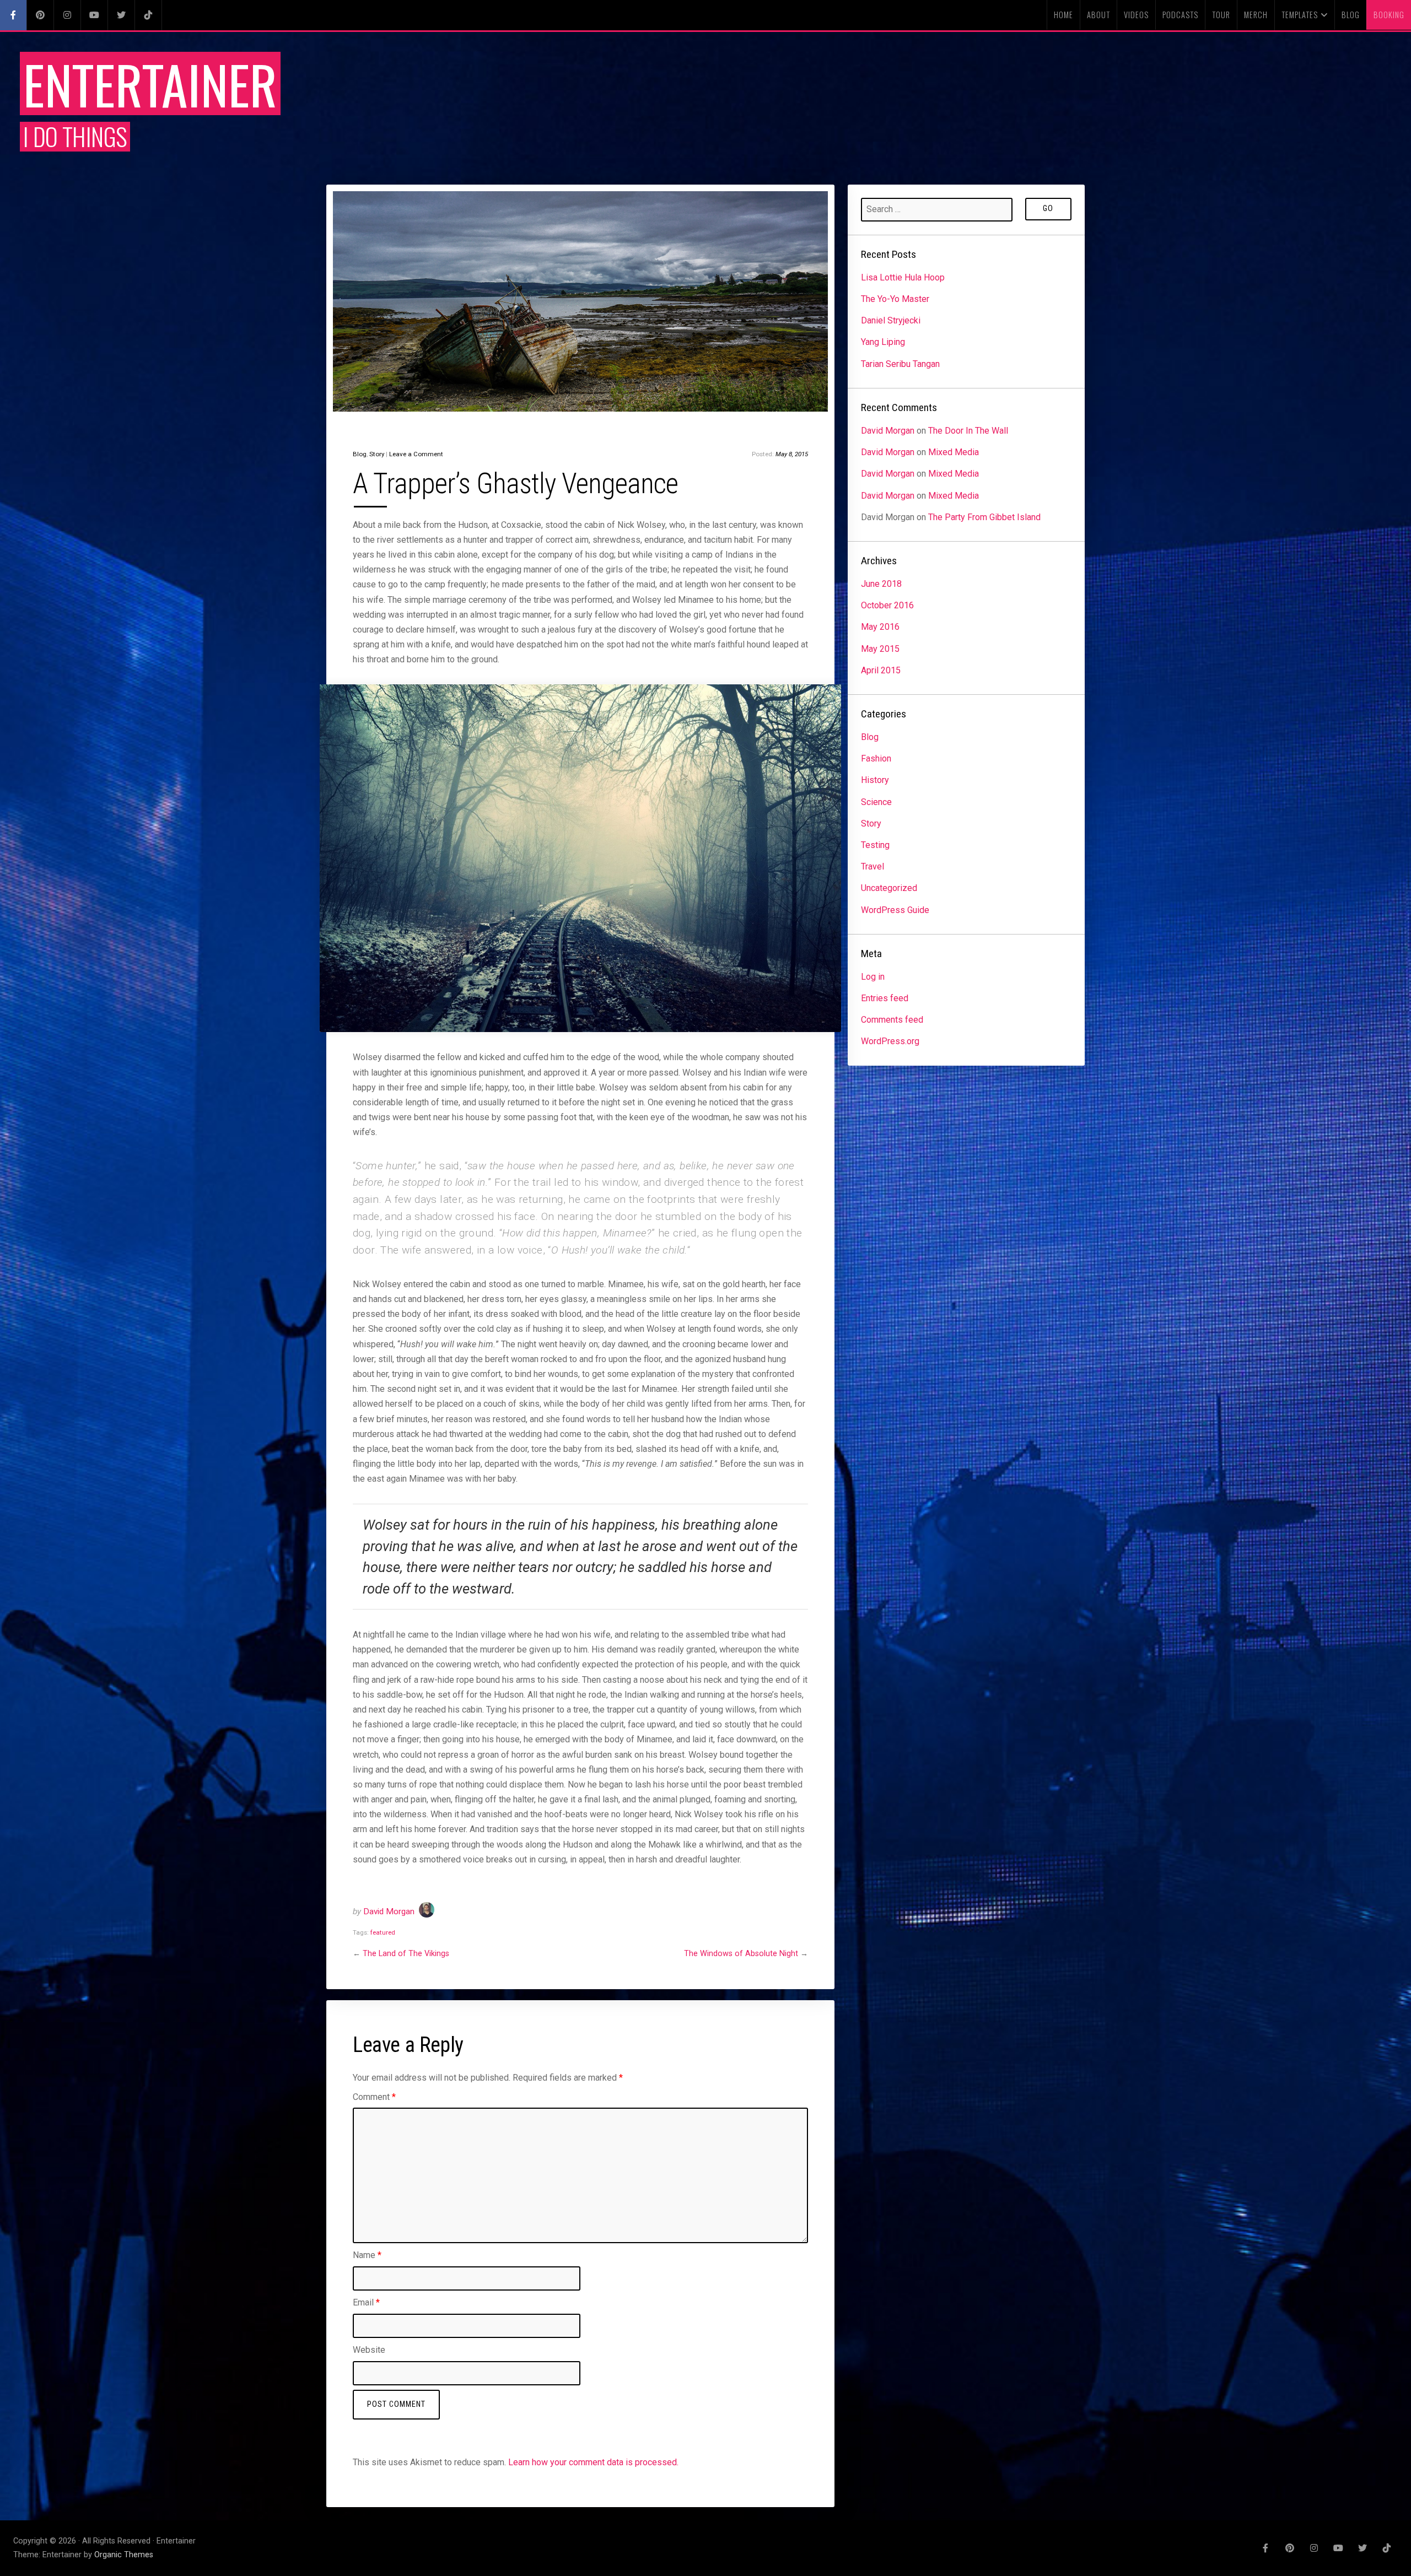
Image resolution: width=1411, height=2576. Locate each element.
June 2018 (881, 584)
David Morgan (389, 1911)
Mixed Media (954, 452)
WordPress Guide (895, 910)
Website (369, 2350)
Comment (374, 2097)
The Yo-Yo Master (895, 299)
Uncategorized (889, 888)
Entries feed (885, 998)
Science (876, 802)
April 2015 (881, 670)
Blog (360, 454)
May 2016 (880, 627)
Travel (873, 866)
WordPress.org (890, 1041)
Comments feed (892, 1020)
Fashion (876, 758)
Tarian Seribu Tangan (900, 364)
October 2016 (887, 605)
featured (383, 1932)
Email (366, 2302)
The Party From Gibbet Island (984, 517)
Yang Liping (883, 342)
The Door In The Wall (968, 431)
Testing (875, 845)
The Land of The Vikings (406, 1954)
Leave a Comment (416, 454)
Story (377, 454)
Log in (873, 977)
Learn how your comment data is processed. (593, 2462)
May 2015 (880, 649)
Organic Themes (124, 2555)
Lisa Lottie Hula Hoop (903, 277)
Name (367, 2255)
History (875, 780)
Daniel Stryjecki (891, 320)
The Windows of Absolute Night (741, 1954)
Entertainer (150, 83)
